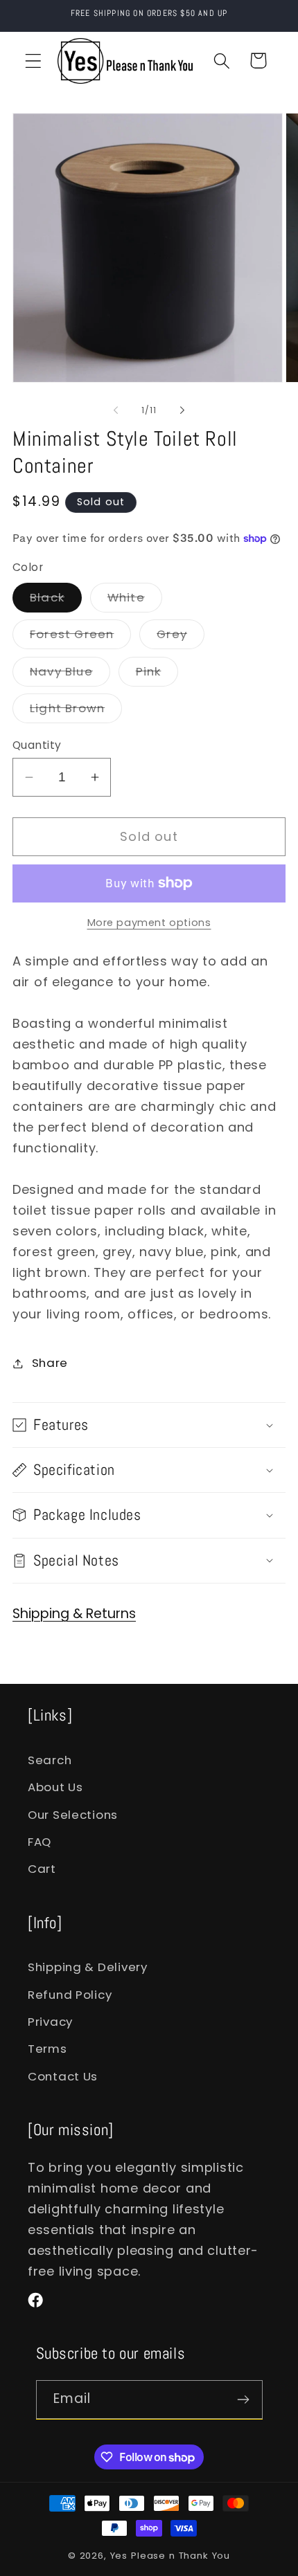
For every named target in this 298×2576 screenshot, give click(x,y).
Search (50, 1760)
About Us (55, 1787)
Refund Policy (70, 1995)
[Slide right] (182, 410)
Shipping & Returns (74, 1614)
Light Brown (76, 711)
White (135, 600)
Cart (42, 1869)
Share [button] (50, 1363)
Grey (181, 637)
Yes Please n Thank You (170, 2556)
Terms (47, 2049)
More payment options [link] (149, 923)
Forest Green (80, 637)
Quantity (37, 745)
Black (56, 600)
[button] (34, 61)
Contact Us (63, 2076)
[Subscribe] (244, 2400)
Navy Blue (70, 674)
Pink (157, 674)
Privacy (50, 2022)
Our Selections (73, 1815)
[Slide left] (116, 410)
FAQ (40, 1842)
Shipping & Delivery (88, 1967)
